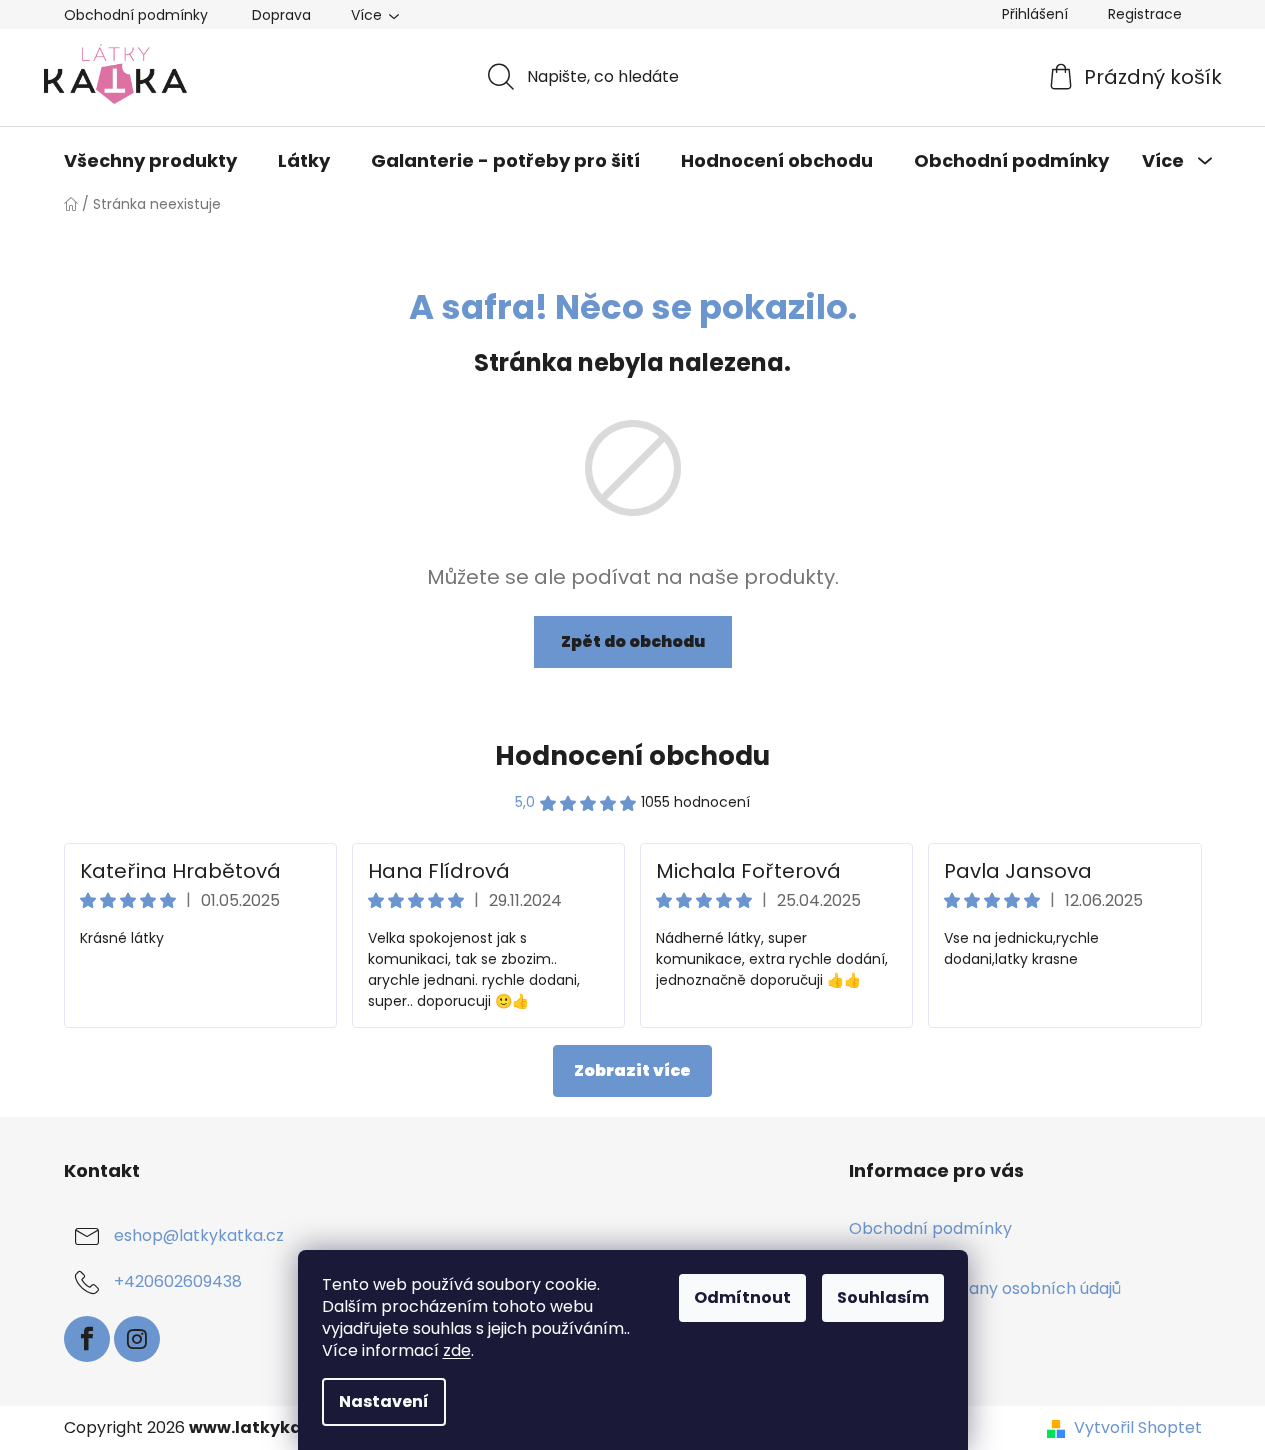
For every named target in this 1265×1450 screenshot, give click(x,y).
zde (457, 1350)
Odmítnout (742, 1297)
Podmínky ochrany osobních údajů (985, 1288)
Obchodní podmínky (136, 15)
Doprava (281, 15)
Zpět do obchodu (633, 641)
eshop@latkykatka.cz (199, 1235)
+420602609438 (178, 1281)
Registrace (1145, 14)
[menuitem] (150, 161)
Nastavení (384, 1401)
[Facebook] (87, 1339)
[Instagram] (137, 1339)
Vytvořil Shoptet (1138, 1428)
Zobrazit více (632, 1070)
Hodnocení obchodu (632, 756)
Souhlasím (883, 1297)
